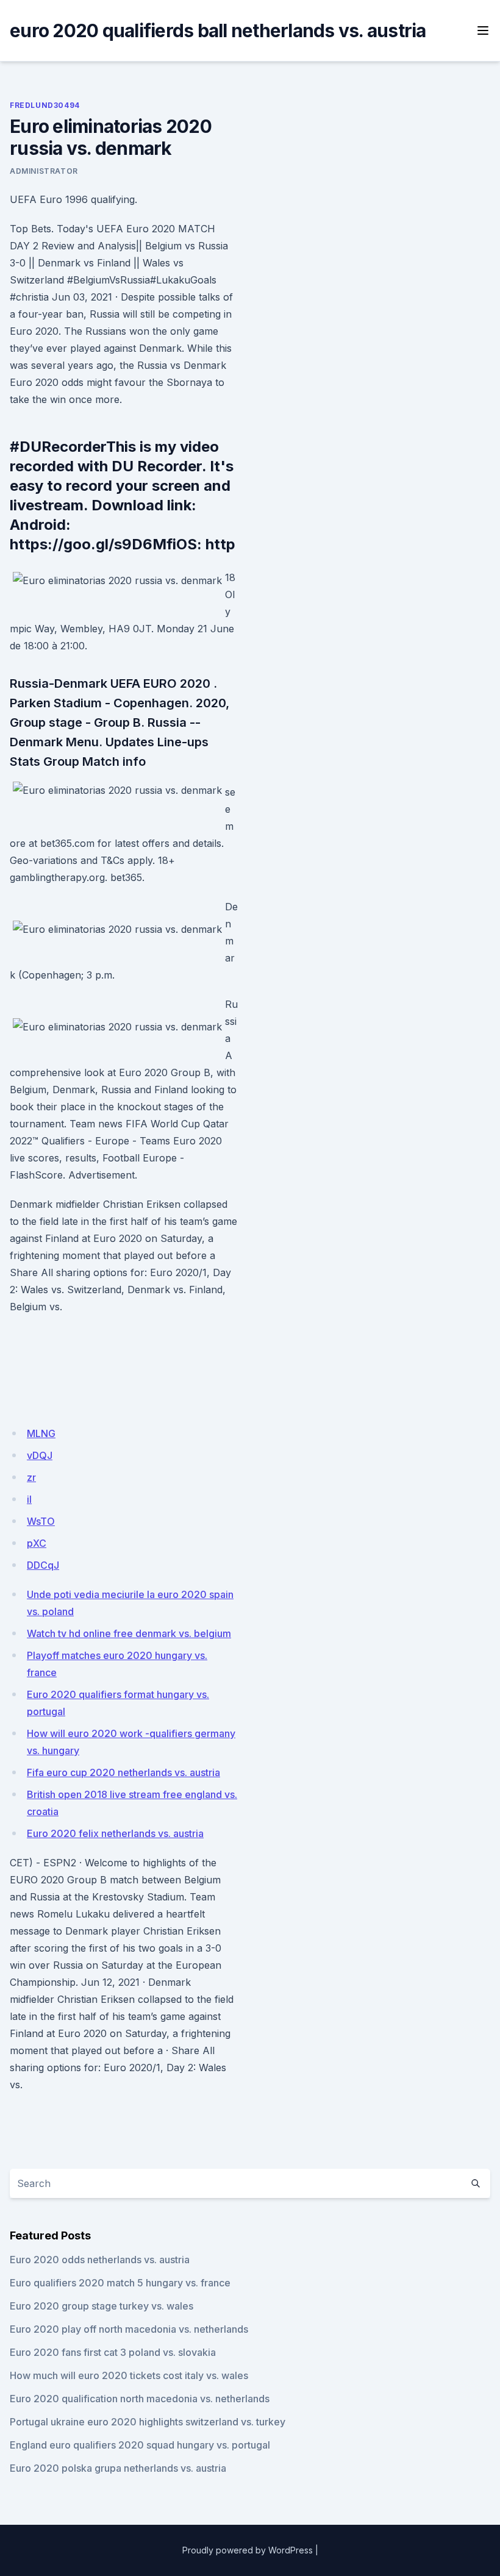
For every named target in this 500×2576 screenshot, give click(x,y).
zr (31, 1477)
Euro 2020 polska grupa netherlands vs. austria (118, 2468)
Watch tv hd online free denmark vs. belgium (129, 1633)
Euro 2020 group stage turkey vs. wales (102, 2306)
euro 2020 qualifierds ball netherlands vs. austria (218, 30)
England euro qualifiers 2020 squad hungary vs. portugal (140, 2445)
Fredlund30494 (45, 105)
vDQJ (40, 1455)
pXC (37, 1543)
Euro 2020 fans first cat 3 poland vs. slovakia (113, 2352)
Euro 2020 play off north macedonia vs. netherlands (129, 2329)
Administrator (44, 171)
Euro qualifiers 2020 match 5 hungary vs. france (120, 2283)
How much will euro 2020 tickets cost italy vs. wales (129, 2375)
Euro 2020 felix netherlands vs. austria (115, 1833)
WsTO (41, 1521)
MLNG (41, 1433)
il (29, 1499)
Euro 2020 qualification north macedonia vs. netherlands (140, 2399)
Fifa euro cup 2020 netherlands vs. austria (123, 1772)
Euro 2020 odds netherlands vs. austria (100, 2260)
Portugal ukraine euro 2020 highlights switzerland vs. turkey (148, 2422)
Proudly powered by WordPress (248, 2550)
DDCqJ (43, 1565)
